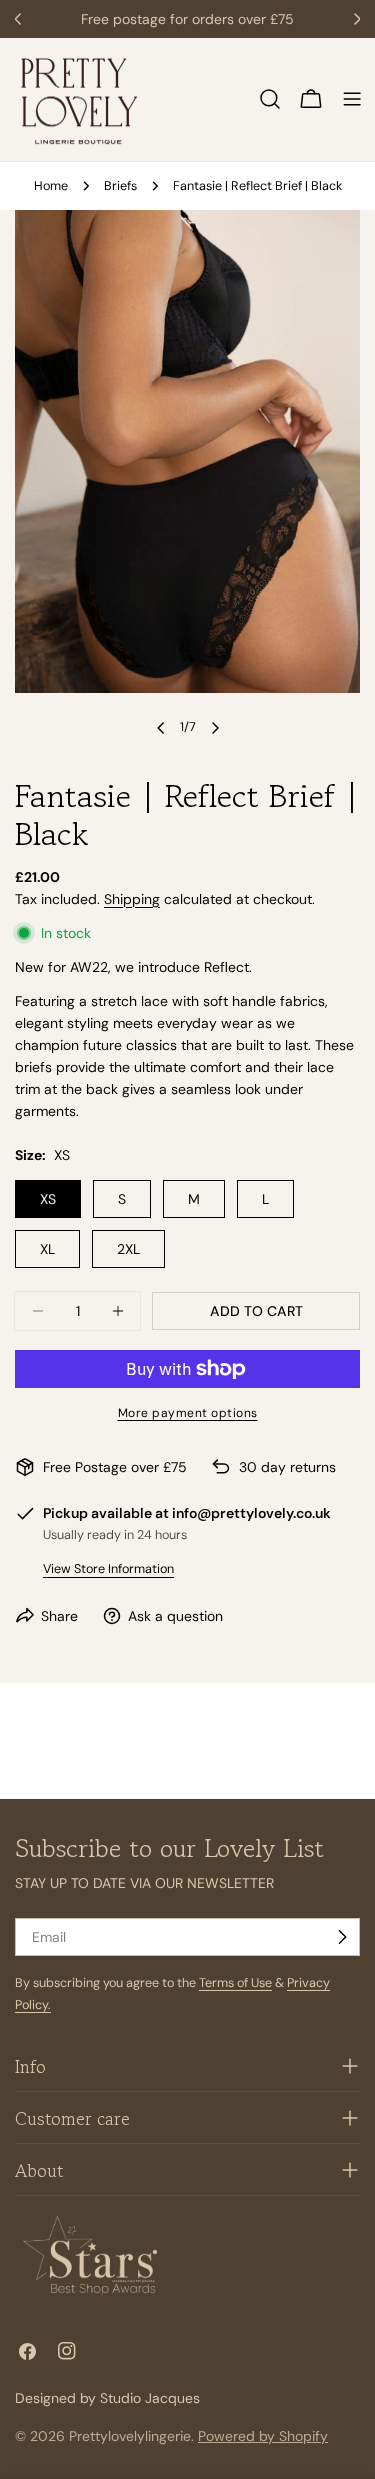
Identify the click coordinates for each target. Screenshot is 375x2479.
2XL (128, 1249)
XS (48, 1199)
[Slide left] (161, 728)
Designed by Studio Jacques (107, 2398)
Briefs (120, 186)
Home (51, 186)
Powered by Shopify (263, 2436)
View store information (108, 1569)
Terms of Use (235, 1983)
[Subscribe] (342, 1937)
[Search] (270, 99)
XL (47, 1249)
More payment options (188, 1413)
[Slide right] (215, 728)
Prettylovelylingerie (130, 2436)
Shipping (132, 899)
